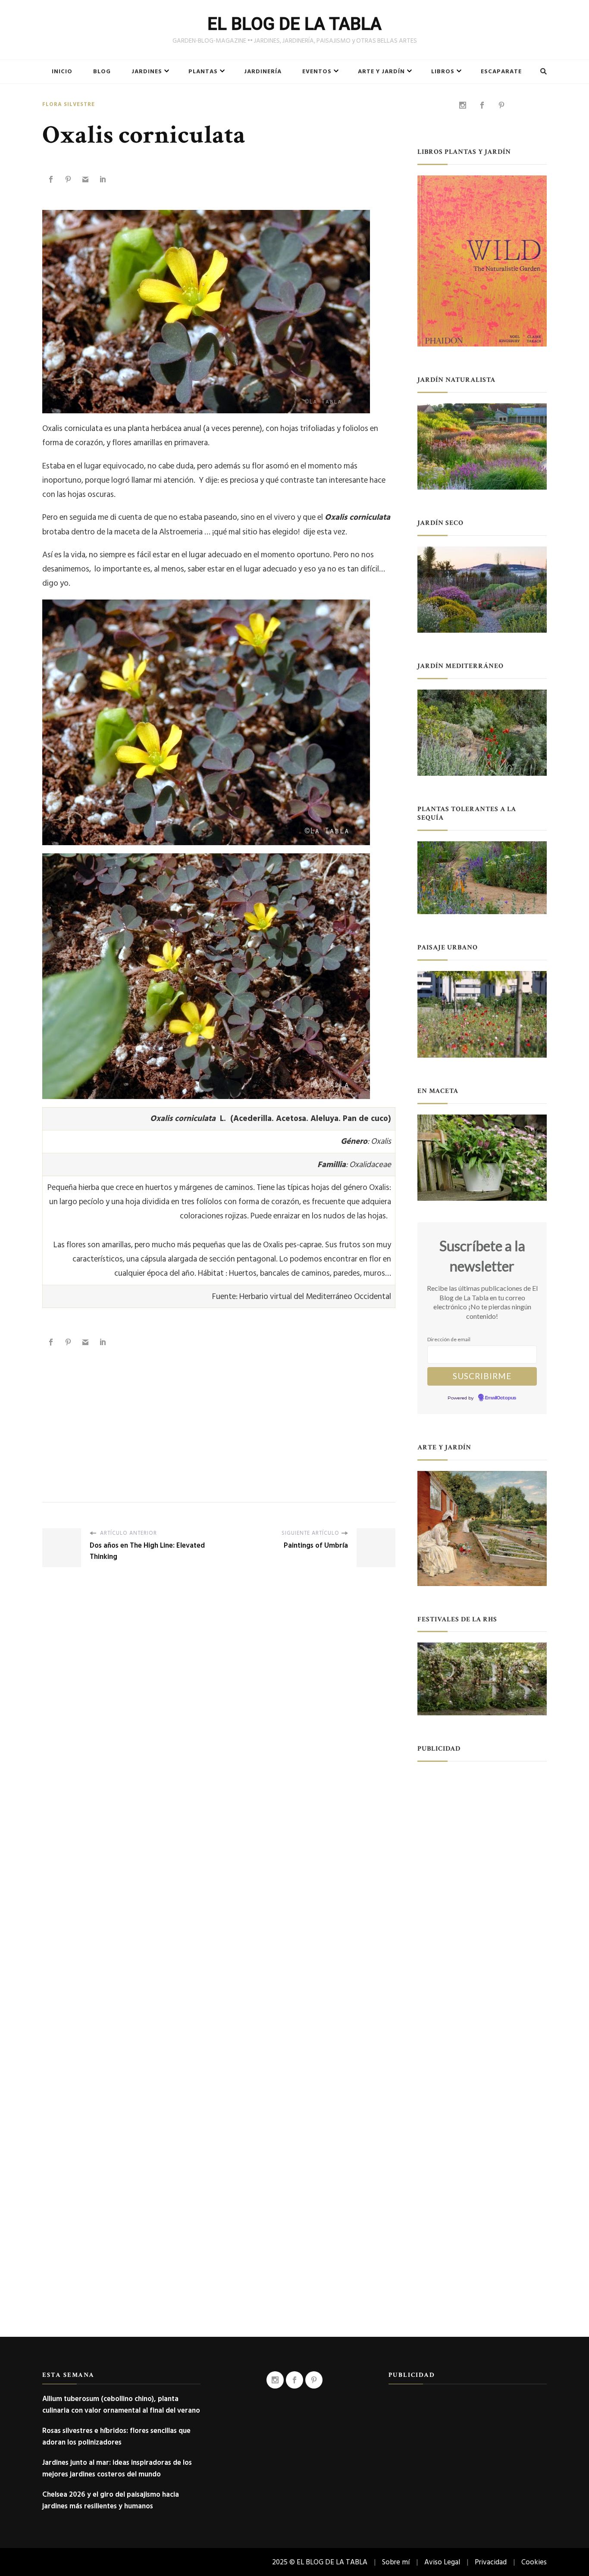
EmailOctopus (501, 1398)
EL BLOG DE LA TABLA (294, 24)
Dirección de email (449, 1339)
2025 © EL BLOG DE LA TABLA (320, 2562)
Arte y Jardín (381, 72)
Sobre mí (396, 2562)
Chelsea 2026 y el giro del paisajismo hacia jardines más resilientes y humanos (111, 2500)
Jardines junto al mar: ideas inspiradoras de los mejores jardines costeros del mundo (117, 2468)
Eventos (317, 72)
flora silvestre (69, 105)
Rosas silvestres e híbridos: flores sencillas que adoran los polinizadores (116, 2436)
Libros (443, 72)
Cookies (534, 2562)
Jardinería (263, 72)
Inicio (62, 72)
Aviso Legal (442, 2562)
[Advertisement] (219, 1416)
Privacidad (491, 2562)
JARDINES (147, 72)
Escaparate (501, 72)
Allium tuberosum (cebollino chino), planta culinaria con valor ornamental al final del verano (121, 2404)
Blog (102, 72)
